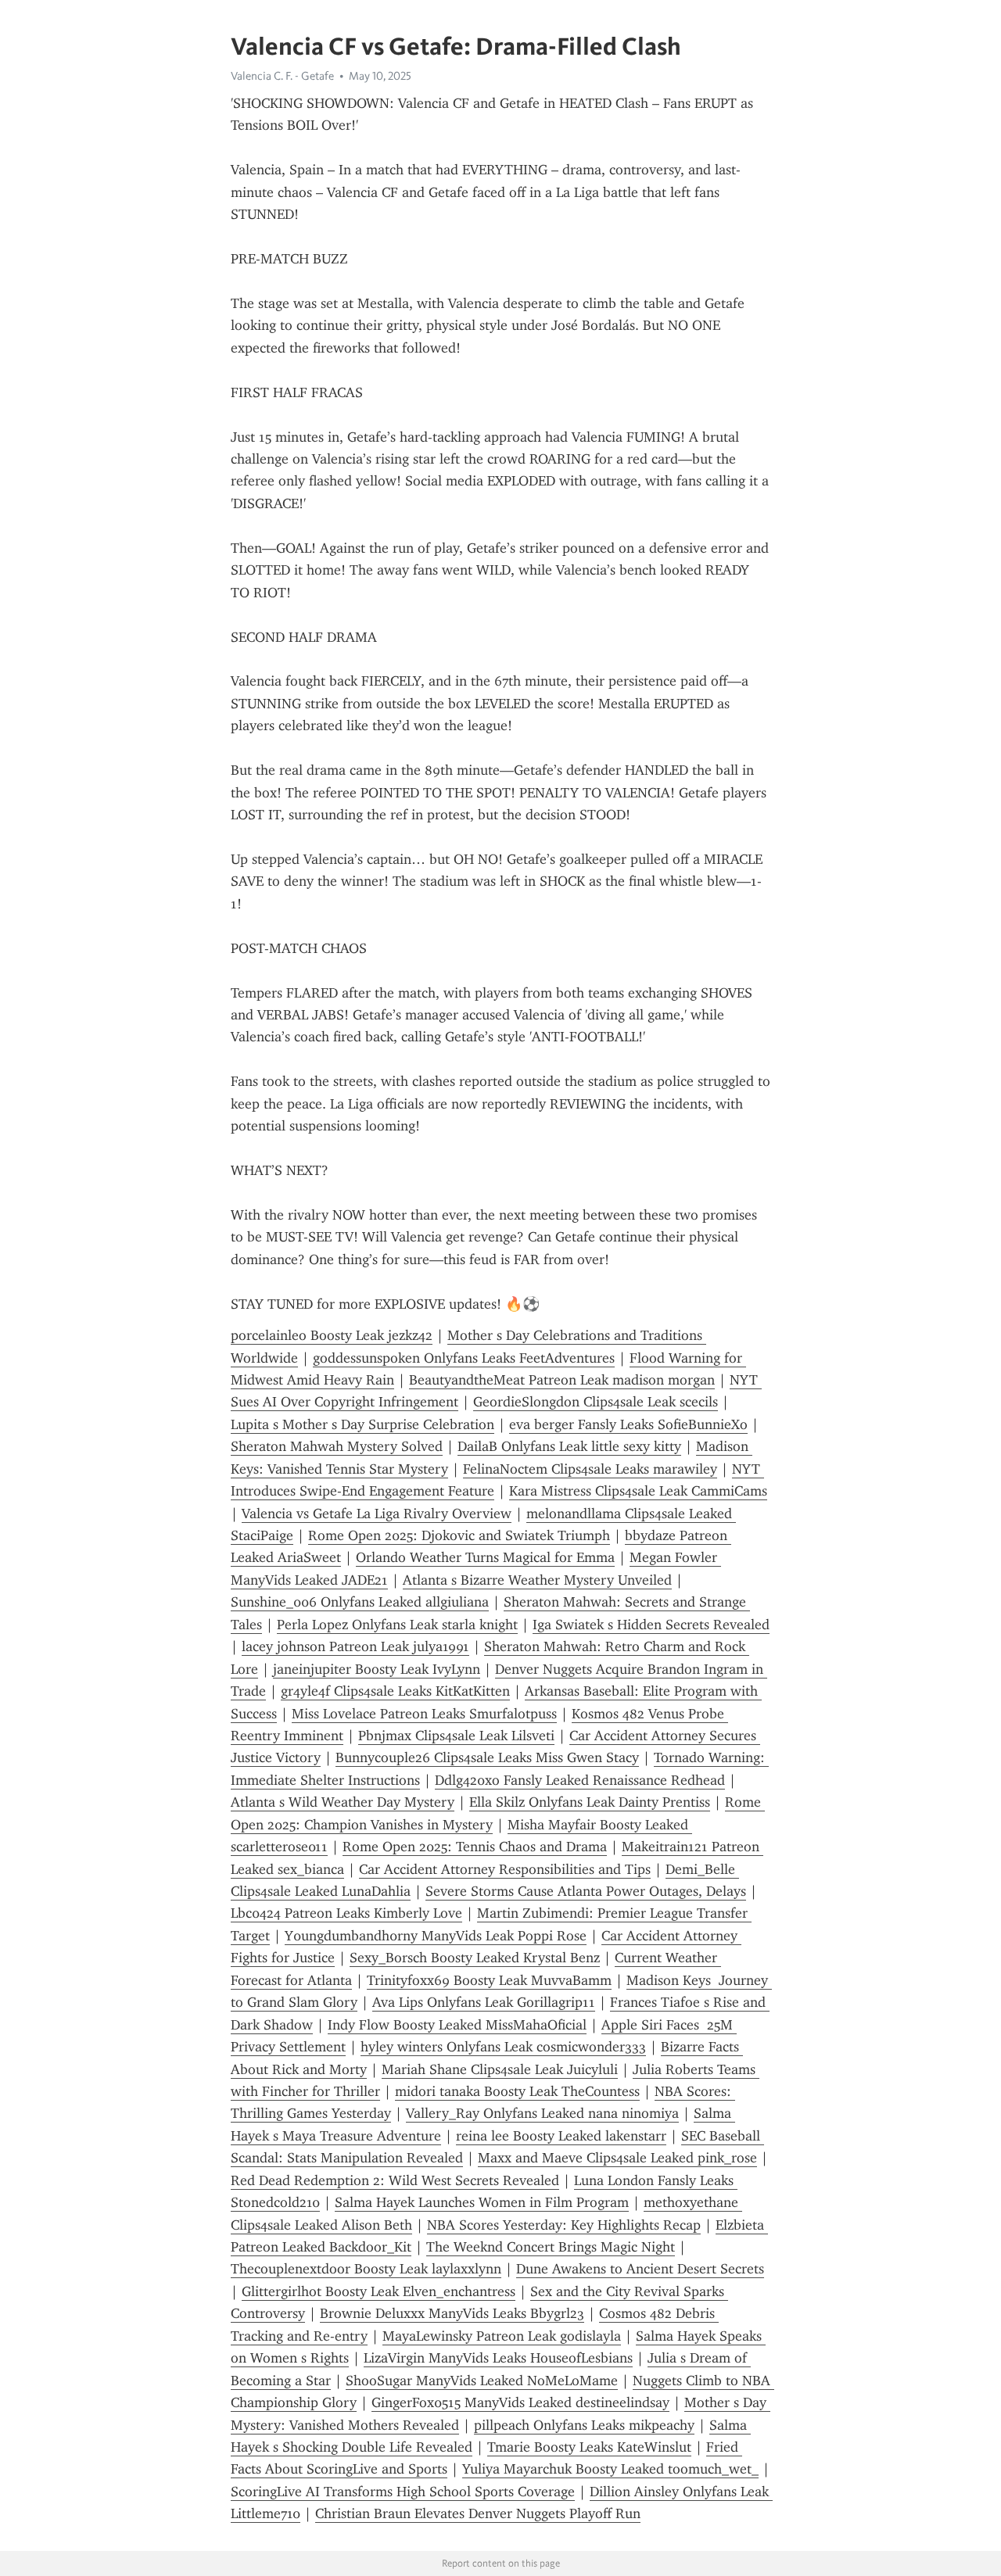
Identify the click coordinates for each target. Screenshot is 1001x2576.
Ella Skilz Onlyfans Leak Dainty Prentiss (590, 1802)
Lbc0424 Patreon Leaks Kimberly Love (346, 1913)
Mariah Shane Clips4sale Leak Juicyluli (500, 2069)
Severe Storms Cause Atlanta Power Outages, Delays (586, 1891)
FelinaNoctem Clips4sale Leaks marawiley (590, 1469)
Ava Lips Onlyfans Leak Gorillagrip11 (484, 2002)
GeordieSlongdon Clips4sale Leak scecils (596, 1402)
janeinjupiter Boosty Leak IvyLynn (377, 1669)
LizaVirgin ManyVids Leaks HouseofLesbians (498, 2358)
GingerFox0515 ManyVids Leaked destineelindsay (520, 2402)
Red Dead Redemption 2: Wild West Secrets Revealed (395, 2180)
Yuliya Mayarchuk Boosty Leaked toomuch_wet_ (610, 2469)
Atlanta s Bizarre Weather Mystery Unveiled (537, 1580)
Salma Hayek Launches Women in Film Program (482, 2202)
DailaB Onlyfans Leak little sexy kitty (569, 1446)
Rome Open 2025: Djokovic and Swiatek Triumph (459, 1535)
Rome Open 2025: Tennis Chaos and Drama (475, 1847)
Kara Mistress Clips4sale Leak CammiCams (638, 1491)
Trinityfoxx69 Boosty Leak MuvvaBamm (489, 1980)
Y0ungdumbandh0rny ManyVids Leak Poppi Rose (436, 1936)
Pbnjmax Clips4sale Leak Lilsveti (456, 1736)
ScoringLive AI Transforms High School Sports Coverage (403, 2492)
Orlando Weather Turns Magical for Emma (485, 1557)
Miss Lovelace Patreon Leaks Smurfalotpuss (424, 1714)
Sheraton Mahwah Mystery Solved (337, 1446)
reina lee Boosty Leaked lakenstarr (561, 2136)
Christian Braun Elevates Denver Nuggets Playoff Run (478, 2513)
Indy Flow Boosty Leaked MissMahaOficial (457, 2025)
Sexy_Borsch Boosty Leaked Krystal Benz (475, 1958)
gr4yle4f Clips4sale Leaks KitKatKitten (395, 1691)
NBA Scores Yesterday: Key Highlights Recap (564, 2225)
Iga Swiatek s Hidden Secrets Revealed (651, 1625)
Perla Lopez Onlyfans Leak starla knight (397, 1625)
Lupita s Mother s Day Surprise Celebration (362, 1424)
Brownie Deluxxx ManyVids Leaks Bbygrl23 (452, 2313)
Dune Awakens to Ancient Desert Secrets (640, 2269)
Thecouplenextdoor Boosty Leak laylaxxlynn (366, 2269)
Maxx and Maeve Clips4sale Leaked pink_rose (617, 2158)
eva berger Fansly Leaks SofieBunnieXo (628, 1424)
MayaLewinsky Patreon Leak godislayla (502, 2336)
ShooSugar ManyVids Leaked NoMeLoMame (482, 2381)
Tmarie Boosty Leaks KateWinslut (589, 2447)
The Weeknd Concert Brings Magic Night (551, 2247)
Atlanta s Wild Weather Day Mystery (343, 1802)
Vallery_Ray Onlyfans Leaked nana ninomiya (542, 2113)
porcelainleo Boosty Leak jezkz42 (332, 1335)
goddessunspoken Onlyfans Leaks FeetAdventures (464, 1358)
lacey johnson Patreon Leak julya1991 (355, 1646)
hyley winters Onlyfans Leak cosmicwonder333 (503, 2047)
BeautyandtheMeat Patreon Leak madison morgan (562, 1380)
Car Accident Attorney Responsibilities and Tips (505, 1869)
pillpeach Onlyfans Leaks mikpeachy (584, 2425)
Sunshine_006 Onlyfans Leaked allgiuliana (360, 1602)
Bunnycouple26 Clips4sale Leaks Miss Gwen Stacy (487, 1757)
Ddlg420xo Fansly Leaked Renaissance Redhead (580, 1780)
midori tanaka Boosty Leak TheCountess (517, 2091)
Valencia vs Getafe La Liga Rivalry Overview (377, 1514)
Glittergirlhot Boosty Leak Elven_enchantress (379, 2291)
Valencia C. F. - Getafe (282, 76)
